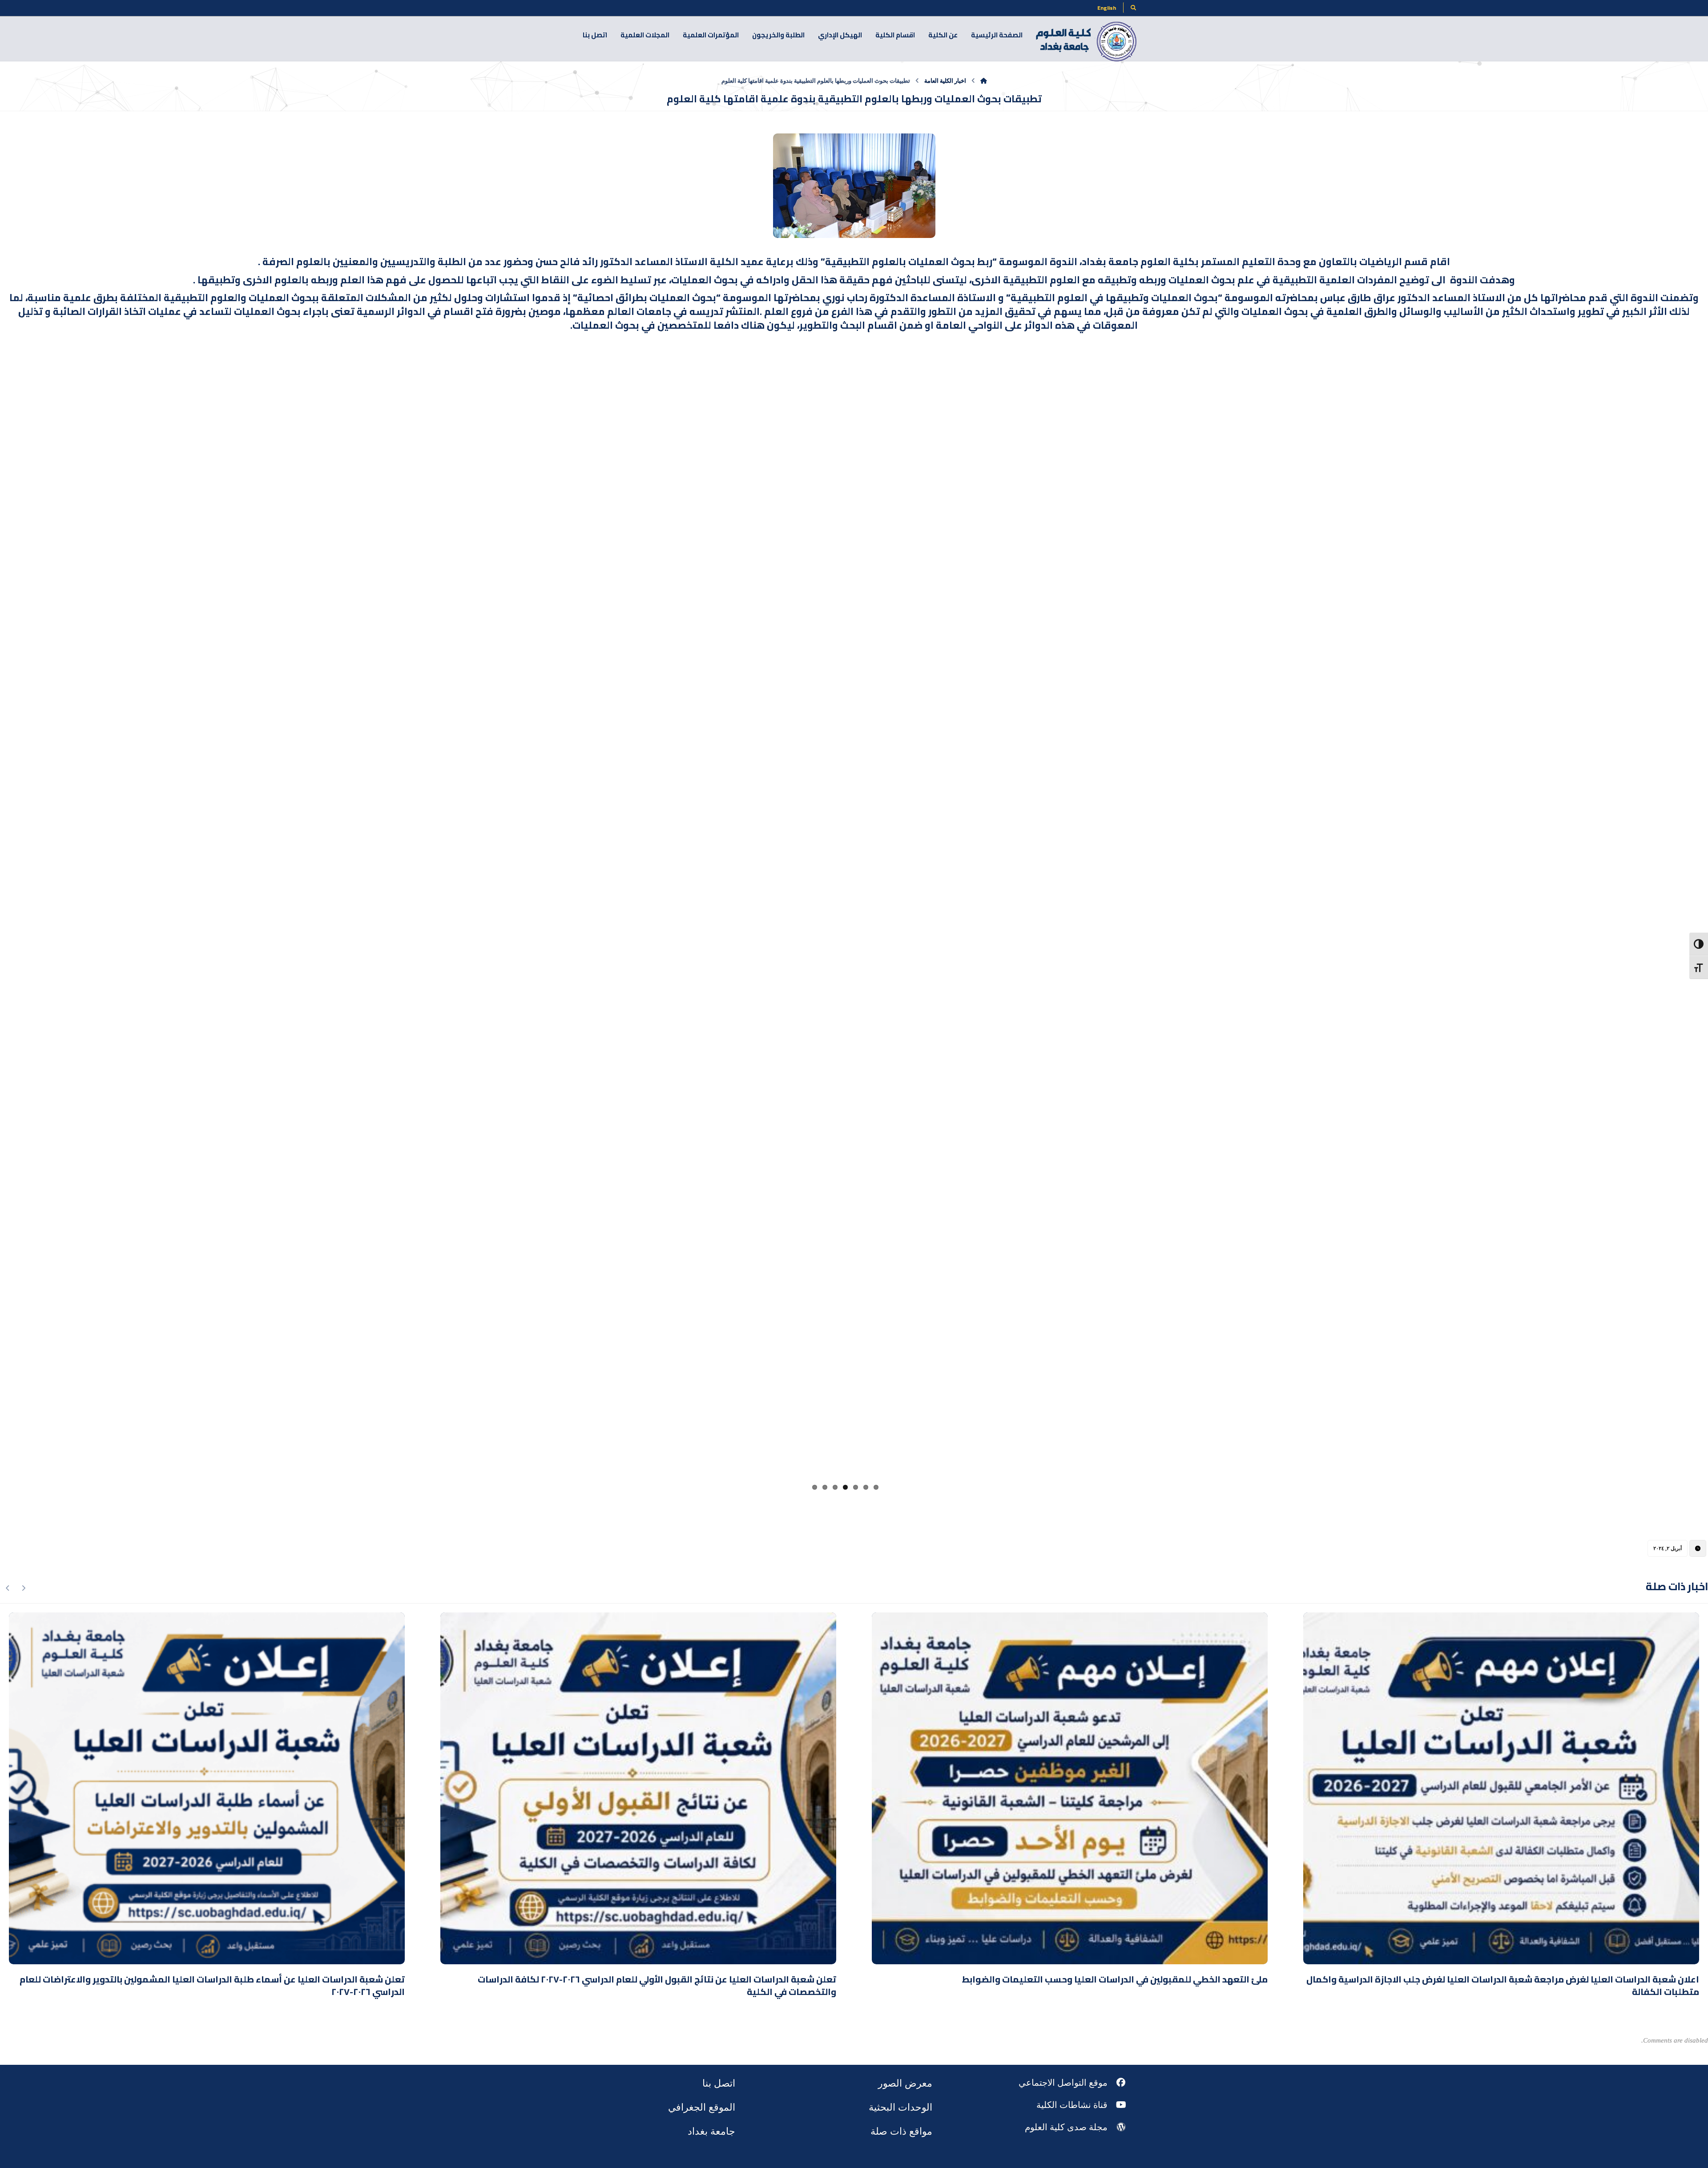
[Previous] (23, 1560)
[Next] (8, 1560)
